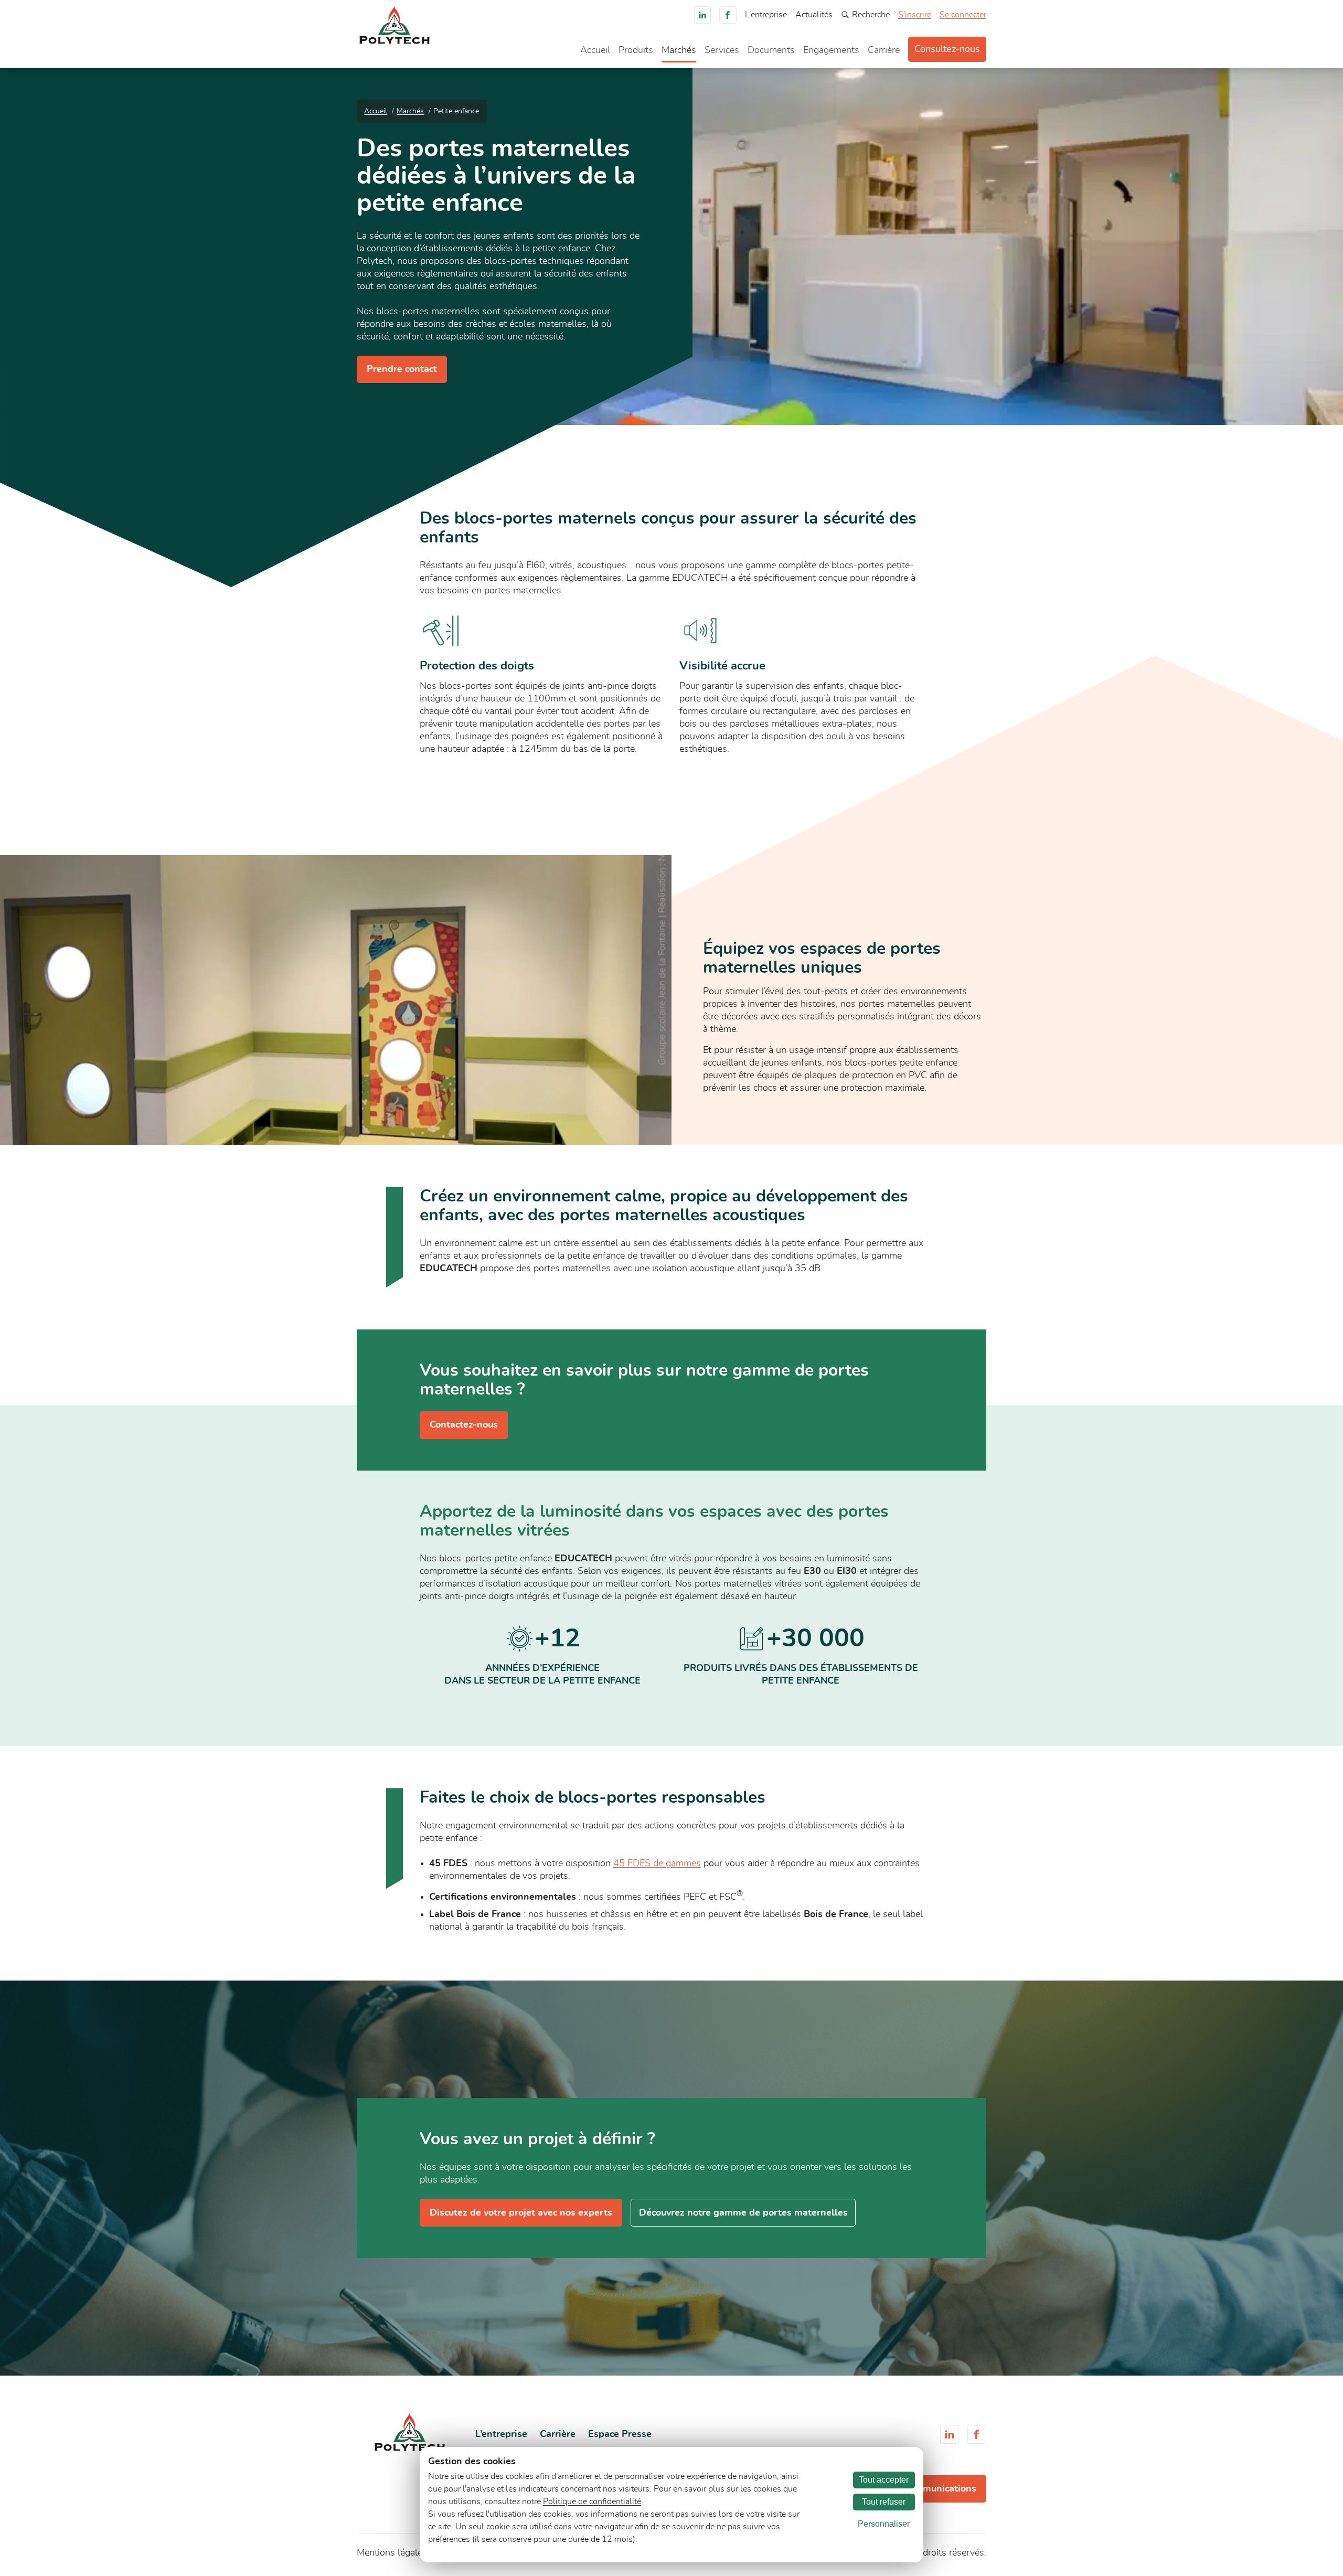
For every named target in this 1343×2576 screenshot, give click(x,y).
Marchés (679, 50)
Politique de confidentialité (592, 2502)
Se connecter (963, 15)
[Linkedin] (703, 15)
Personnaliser (884, 2524)
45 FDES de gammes (657, 1864)
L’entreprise (766, 15)
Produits (636, 50)
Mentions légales (392, 2553)
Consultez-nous (947, 49)
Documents (771, 50)
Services (722, 50)
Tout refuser (884, 2502)
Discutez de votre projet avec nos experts (521, 2213)
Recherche (871, 15)
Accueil (595, 50)
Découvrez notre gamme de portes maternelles (743, 2213)
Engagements (831, 50)
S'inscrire (915, 15)
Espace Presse (620, 2434)
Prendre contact (402, 369)
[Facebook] (728, 15)
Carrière (884, 50)
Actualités (814, 15)
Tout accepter (884, 2480)
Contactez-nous (464, 1425)
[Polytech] (395, 41)
